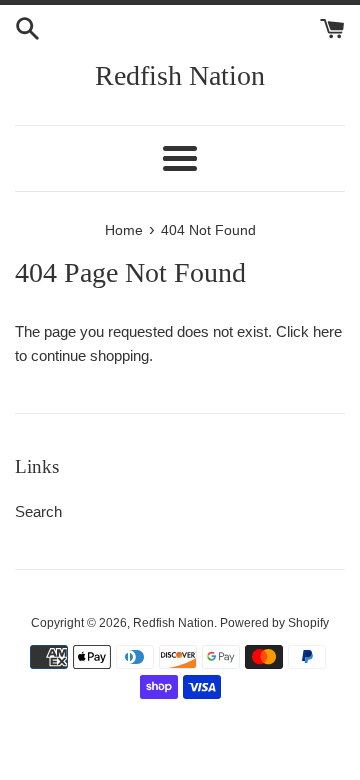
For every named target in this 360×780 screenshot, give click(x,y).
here (327, 331)
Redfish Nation (180, 75)
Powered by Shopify (274, 623)
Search (38, 511)
